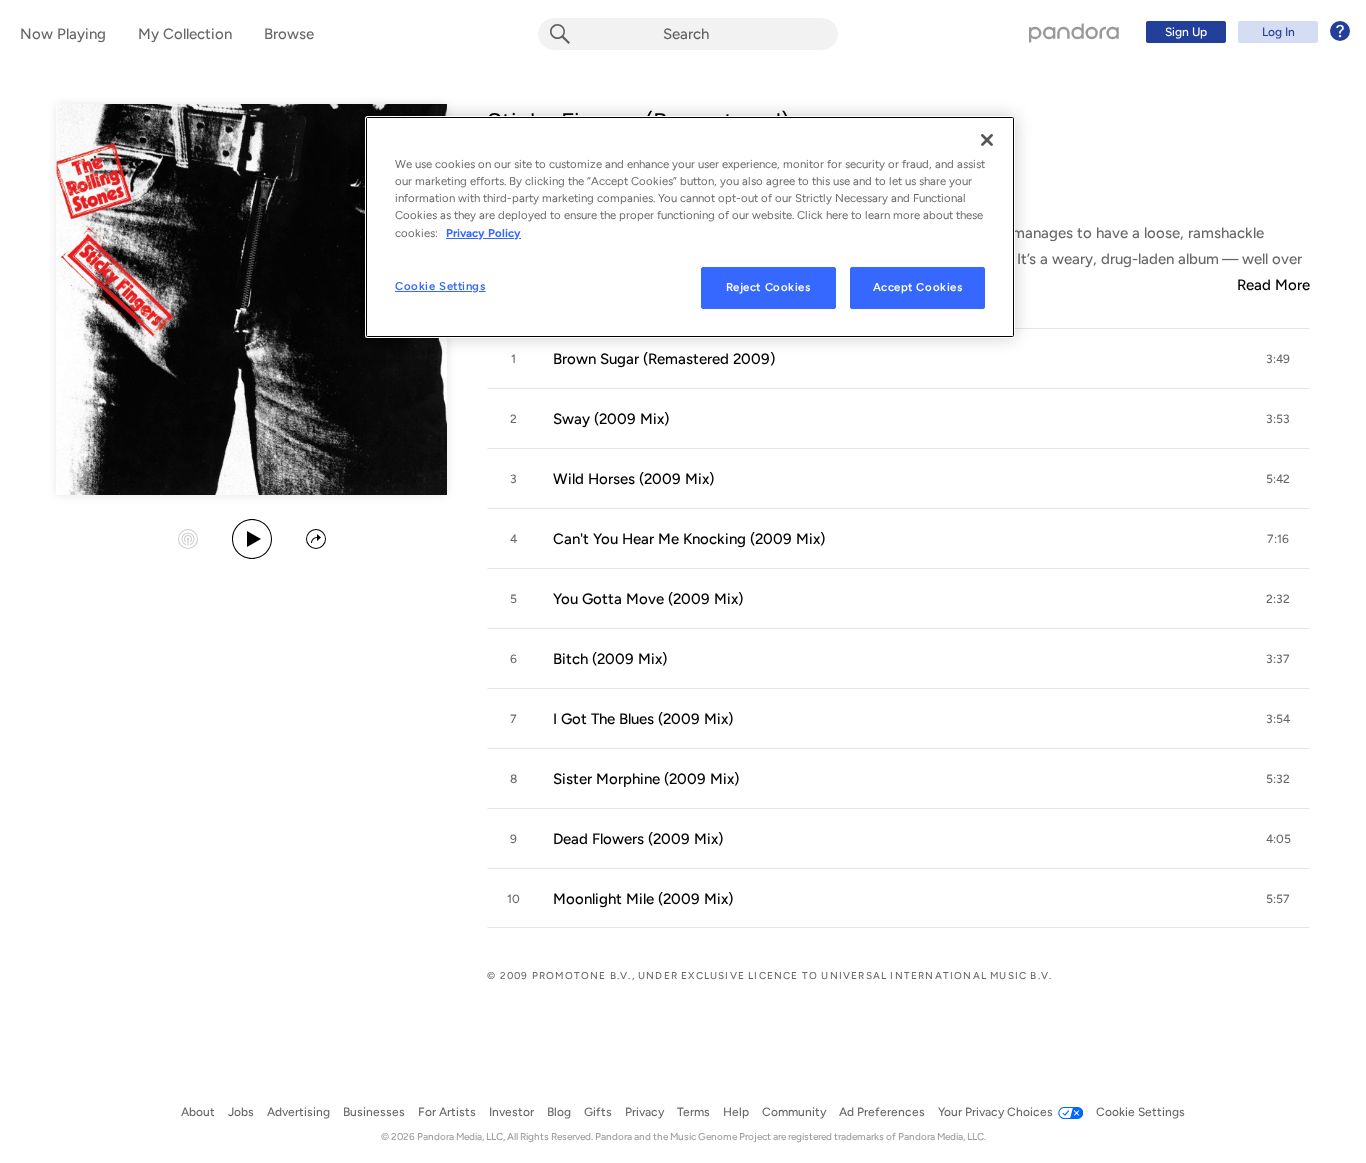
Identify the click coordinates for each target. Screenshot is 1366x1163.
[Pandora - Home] (1074, 32)
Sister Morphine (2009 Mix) (646, 779)
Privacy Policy (483, 233)
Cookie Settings (440, 286)
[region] (690, 226)
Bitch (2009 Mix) (610, 659)
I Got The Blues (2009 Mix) (643, 719)
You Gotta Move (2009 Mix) (648, 599)
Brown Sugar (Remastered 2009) (664, 359)
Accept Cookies (918, 287)
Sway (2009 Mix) (611, 419)
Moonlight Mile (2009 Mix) (643, 899)
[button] (898, 359)
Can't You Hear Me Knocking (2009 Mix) (689, 539)
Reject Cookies (768, 287)
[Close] (987, 140)
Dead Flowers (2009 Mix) (638, 839)
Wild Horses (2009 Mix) (633, 479)
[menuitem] (1245, 32)
